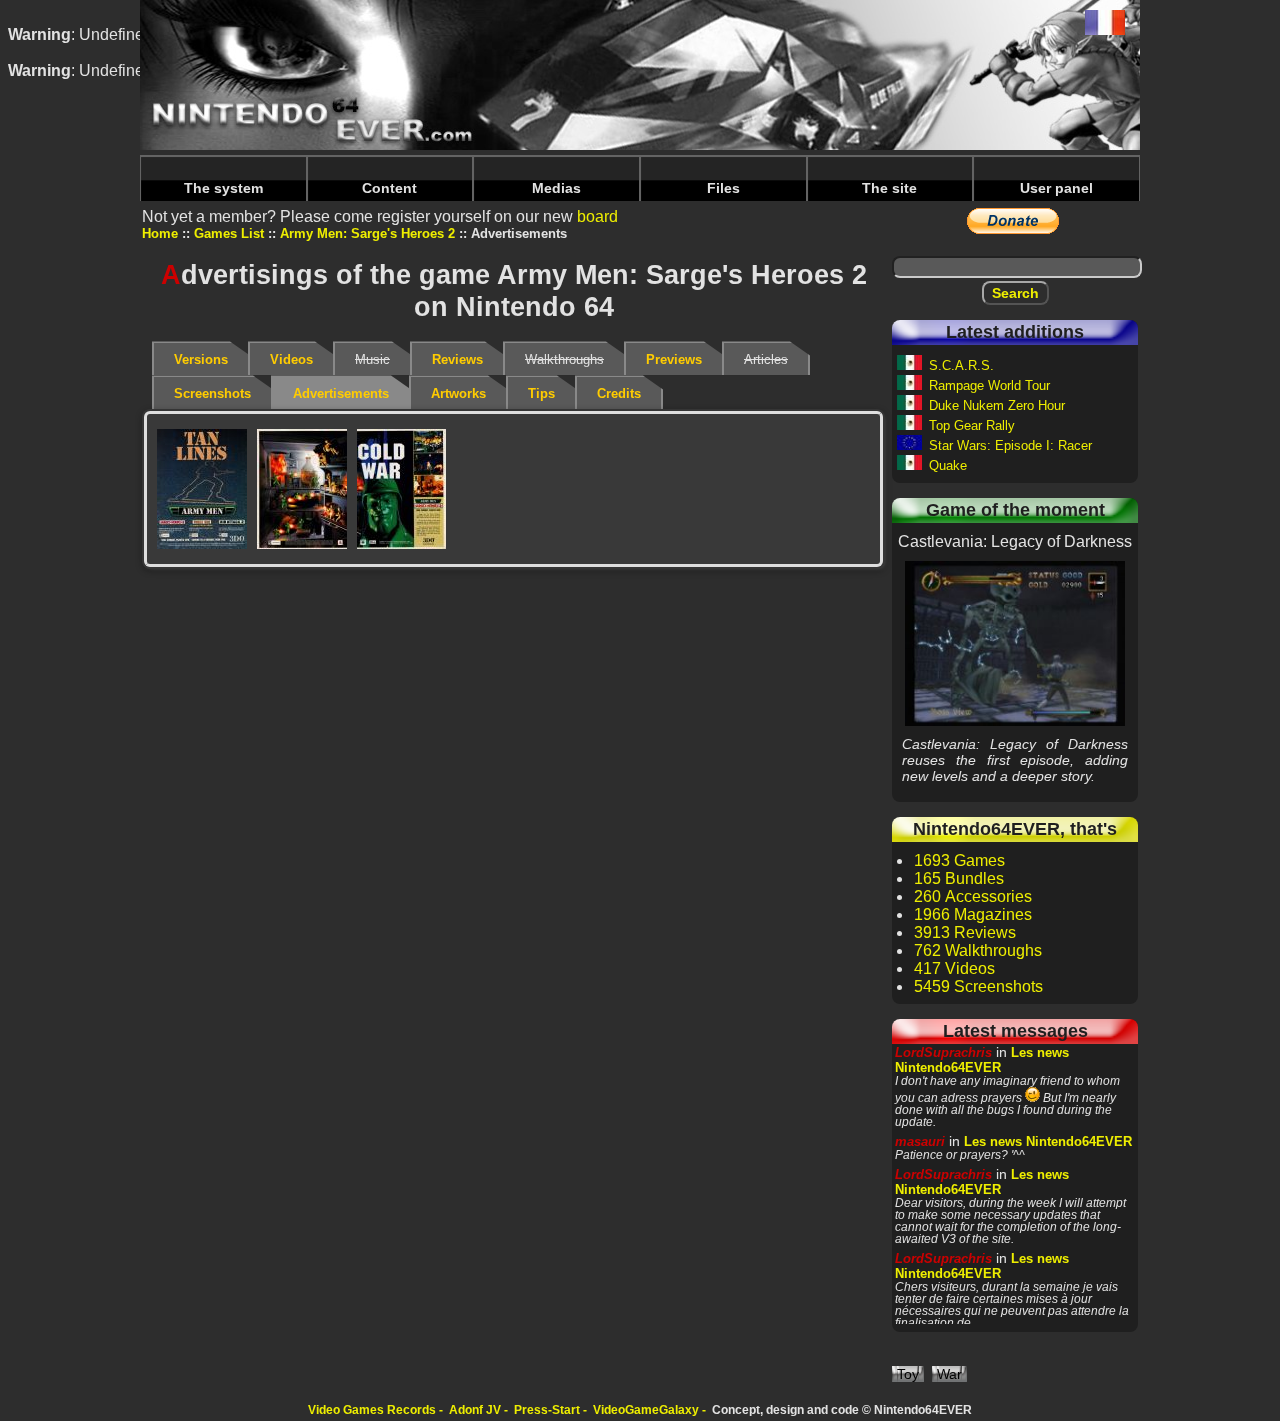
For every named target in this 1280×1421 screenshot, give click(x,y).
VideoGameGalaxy (646, 1410)
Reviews (457, 359)
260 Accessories (973, 896)
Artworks (458, 393)
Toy (908, 1374)
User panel (1056, 188)
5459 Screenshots (978, 986)
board (597, 216)
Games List (229, 233)
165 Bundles (959, 878)
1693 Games (959, 860)
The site (889, 188)
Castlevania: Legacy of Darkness (1015, 643)
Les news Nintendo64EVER (982, 1060)
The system (223, 188)
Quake (948, 465)
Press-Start (547, 1410)
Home (160, 233)
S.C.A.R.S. (961, 365)
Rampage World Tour (989, 385)
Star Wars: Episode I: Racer (1010, 445)
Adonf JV (475, 1410)
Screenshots (212, 393)
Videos (291, 359)
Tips (541, 393)
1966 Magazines (973, 914)
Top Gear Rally (972, 425)
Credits (619, 393)
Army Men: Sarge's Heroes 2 (367, 233)
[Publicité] (202, 489)
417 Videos (954, 968)
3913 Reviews (965, 932)
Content (389, 188)
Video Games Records (372, 1410)
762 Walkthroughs (978, 950)
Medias (556, 188)
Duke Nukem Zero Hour (997, 405)
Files (723, 188)
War (949, 1374)
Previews (674, 359)
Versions (201, 359)
